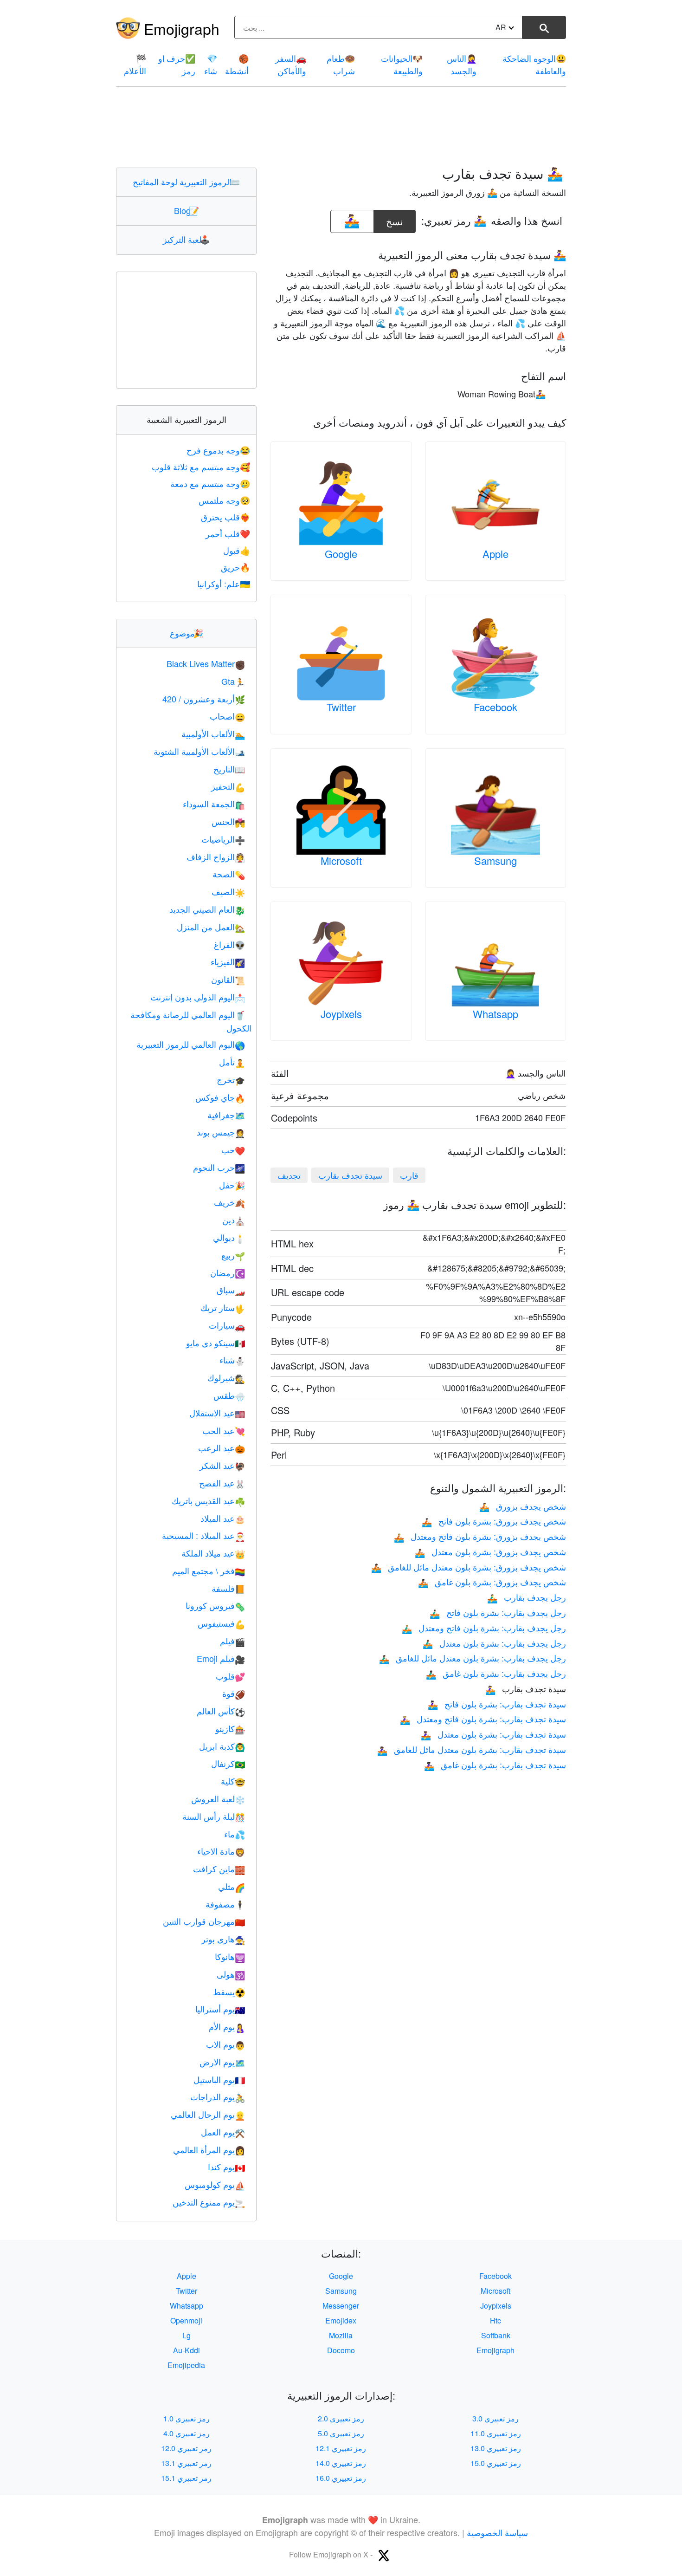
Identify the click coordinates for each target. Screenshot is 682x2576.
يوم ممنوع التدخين (209, 2202)
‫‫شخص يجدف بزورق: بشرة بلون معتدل (490, 1551)
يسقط (229, 1992)
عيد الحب (224, 1430)
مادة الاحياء (221, 1851)
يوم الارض (222, 2062)
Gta (233, 681)
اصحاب (227, 716)
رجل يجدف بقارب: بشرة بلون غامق (496, 1673)
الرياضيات (223, 839)
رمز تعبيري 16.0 (341, 2478)
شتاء (232, 1360)
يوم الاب (225, 2044)
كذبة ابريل (222, 1746)
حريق (235, 567)
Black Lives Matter (206, 663)
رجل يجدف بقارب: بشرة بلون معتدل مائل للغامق (473, 1658)
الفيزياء (228, 961)
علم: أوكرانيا (224, 584)
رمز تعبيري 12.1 (341, 2448)
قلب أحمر (228, 533)
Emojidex (341, 2320)
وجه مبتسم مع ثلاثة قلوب (201, 467)
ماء (235, 1834)
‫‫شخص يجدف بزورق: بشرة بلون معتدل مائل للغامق (469, 1567)
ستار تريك (223, 1307)
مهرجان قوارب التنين (204, 1921)
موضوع (187, 633)
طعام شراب (341, 64)
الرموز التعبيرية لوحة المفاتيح (186, 182)
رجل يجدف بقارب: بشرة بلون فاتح (498, 1612)
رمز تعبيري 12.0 (186, 2448)
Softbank (496, 2335)
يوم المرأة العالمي (209, 2149)
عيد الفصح (222, 1483)
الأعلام (135, 64)
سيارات (227, 1325)
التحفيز (228, 786)
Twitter (341, 707)
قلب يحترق (225, 517)
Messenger (341, 2306)
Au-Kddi (187, 2350)
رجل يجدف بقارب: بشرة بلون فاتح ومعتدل (484, 1628)
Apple (495, 554)
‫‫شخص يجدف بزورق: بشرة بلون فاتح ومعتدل (480, 1536)
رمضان (228, 1272)
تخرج (231, 1079)
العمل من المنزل (211, 927)
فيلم (232, 1641)
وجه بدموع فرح (218, 450)
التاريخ (229, 769)
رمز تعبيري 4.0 (187, 2433)
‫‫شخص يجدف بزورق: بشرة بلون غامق (492, 1582)
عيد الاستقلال (217, 1413)
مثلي (232, 1886)
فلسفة (228, 1588)
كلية (233, 1781)
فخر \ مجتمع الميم (209, 1570)
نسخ (395, 219)
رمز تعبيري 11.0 (496, 2433)
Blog (187, 210)
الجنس (228, 821)
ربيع (233, 1255)
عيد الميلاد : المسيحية (203, 1535)
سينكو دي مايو (216, 1343)
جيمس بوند (221, 1132)
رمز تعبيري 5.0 (341, 2433)
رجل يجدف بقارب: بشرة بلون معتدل (494, 1643)
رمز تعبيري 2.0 (341, 2418)
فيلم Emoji (221, 1658)
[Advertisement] (341, 127)
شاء (211, 64)
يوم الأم (227, 2026)
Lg (187, 2335)
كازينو (230, 1728)
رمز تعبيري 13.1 (186, 2463)
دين (234, 1220)
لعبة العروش (218, 1798)
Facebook (495, 707)
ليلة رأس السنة (214, 1816)
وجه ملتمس (224, 500)
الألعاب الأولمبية (213, 733)
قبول (237, 550)
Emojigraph (182, 28)
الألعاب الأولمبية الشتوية (199, 751)
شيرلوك (226, 1377)
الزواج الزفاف (216, 857)
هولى (231, 1974)
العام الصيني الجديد (207, 909)
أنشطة (237, 64)
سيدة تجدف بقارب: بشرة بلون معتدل (493, 1734)
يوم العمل (223, 2132)
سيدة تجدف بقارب (350, 1175)
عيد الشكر (222, 1465)
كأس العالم (221, 1711)
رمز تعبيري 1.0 (187, 2418)
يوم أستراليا (220, 2009)
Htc (495, 2320)
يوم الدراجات (218, 2096)
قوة (234, 1693)
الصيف (228, 891)
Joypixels (341, 1014)
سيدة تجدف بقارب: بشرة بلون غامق (495, 1765)
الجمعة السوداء (214, 804)
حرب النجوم (219, 1167)
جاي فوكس (220, 1097)
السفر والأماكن (291, 64)
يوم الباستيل (219, 2079)
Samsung (495, 860)
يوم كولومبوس (215, 2184)
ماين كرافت (219, 1869)
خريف (229, 1202)
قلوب (230, 1676)
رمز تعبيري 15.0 (496, 2463)
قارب (409, 1175)
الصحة (229, 874)
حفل (232, 1185)
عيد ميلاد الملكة (213, 1553)
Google (341, 554)
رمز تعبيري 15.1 (186, 2478)
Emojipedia (186, 2365)
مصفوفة (225, 1904)
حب (233, 1149)
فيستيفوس (221, 1623)
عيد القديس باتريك (208, 1500)
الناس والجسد (462, 64)
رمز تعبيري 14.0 (341, 2463)
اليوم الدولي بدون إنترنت (198, 997)
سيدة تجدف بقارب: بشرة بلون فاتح (497, 1704)
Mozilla (341, 2335)
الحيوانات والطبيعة (402, 64)
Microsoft (341, 860)
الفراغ (229, 944)
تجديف (289, 1175)
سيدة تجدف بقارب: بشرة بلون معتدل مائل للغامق (472, 1749)
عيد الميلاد (223, 1518)
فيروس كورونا (215, 1605)
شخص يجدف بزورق (523, 1506)
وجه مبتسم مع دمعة (210, 483)
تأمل (232, 1062)
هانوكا (230, 1956)
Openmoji (186, 2320)
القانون (228, 979)
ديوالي (229, 1237)
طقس (229, 1395)
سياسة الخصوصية (497, 2532)
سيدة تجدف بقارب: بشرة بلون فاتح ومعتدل (483, 1719)
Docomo (341, 2350)
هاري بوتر (223, 1939)
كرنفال (228, 1763)
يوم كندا (226, 2167)
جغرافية (226, 1115)
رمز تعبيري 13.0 (496, 2448)
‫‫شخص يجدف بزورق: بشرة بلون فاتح (494, 1521)
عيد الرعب (222, 1447)
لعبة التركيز (186, 239)
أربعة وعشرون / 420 (204, 699)
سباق (231, 1290)
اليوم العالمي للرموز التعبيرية (191, 1044)
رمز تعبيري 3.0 (495, 2418)
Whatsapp (495, 1014)
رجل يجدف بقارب (527, 1597)
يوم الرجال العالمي (208, 2114)
